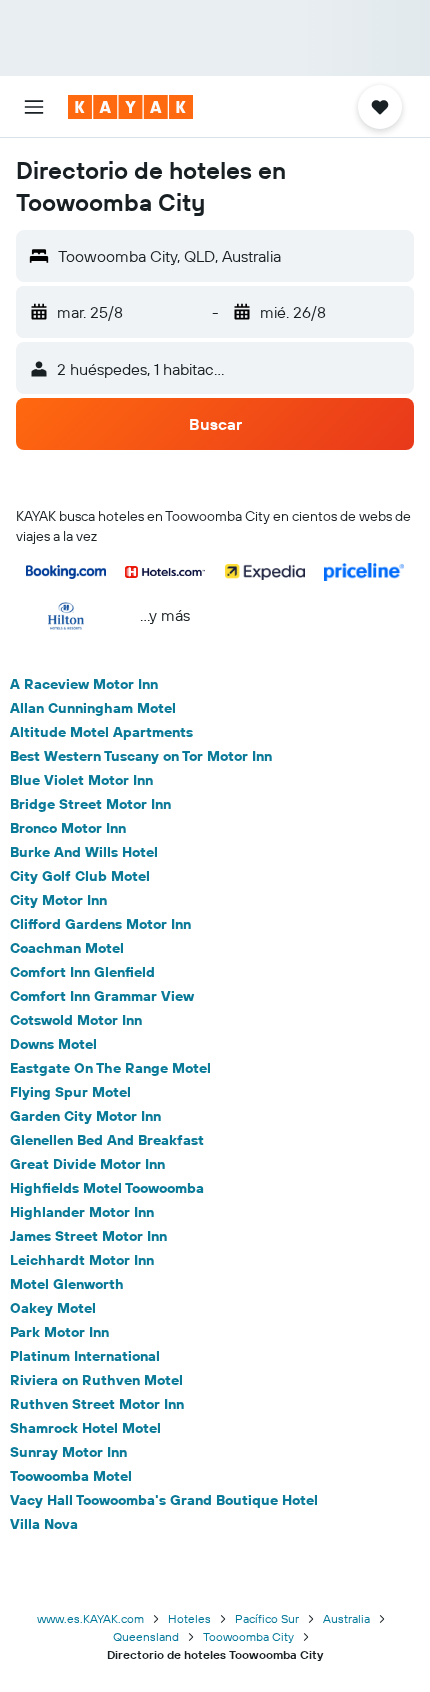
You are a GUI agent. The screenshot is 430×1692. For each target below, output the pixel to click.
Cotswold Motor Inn (76, 1020)
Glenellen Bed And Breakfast (107, 1140)
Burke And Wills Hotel (84, 852)
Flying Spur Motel (70, 1092)
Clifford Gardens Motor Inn (100, 924)
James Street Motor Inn (88, 1236)
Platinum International (85, 1356)
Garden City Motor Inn (85, 1116)
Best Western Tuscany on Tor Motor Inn (141, 756)
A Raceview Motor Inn (84, 684)
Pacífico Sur (267, 1618)
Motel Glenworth (67, 1284)
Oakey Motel (53, 1308)
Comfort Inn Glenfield (82, 972)
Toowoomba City (248, 1636)
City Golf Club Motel (80, 876)
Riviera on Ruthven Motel (96, 1380)
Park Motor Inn (59, 1332)
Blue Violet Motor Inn (81, 780)
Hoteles (189, 1618)
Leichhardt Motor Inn (82, 1260)
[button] (34, 107)
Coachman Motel (67, 948)
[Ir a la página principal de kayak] (130, 107)
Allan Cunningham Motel (93, 708)
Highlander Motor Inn (82, 1212)
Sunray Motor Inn (68, 1452)
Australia (346, 1618)
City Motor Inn (58, 900)
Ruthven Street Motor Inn (97, 1404)
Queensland (146, 1636)
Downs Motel (53, 1044)
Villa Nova (44, 1524)
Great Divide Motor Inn (87, 1164)
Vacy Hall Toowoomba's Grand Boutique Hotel (164, 1500)
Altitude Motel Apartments (101, 732)
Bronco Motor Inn (68, 828)
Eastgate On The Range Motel (110, 1068)
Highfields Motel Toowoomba (107, 1188)
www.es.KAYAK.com (90, 1618)
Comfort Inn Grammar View (102, 996)
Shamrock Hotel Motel (85, 1428)
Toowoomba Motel (71, 1476)
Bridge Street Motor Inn (90, 804)
